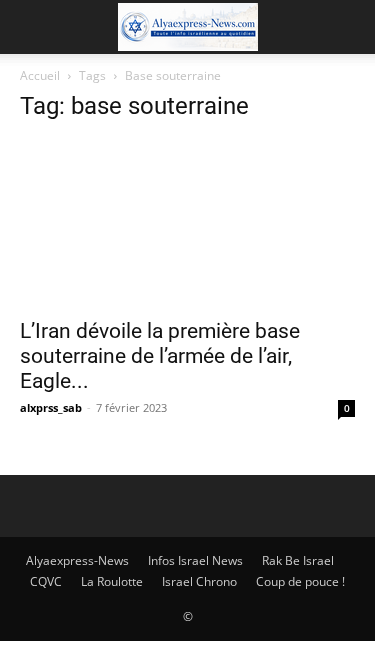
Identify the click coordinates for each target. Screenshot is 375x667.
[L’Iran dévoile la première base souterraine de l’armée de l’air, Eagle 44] (187, 223)
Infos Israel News (195, 560)
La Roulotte (112, 581)
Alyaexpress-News (77, 560)
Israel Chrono (199, 581)
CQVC (46, 581)
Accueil (40, 75)
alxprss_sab (51, 407)
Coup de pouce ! (300, 581)
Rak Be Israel (298, 560)
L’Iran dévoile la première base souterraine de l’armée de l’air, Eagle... (160, 356)
